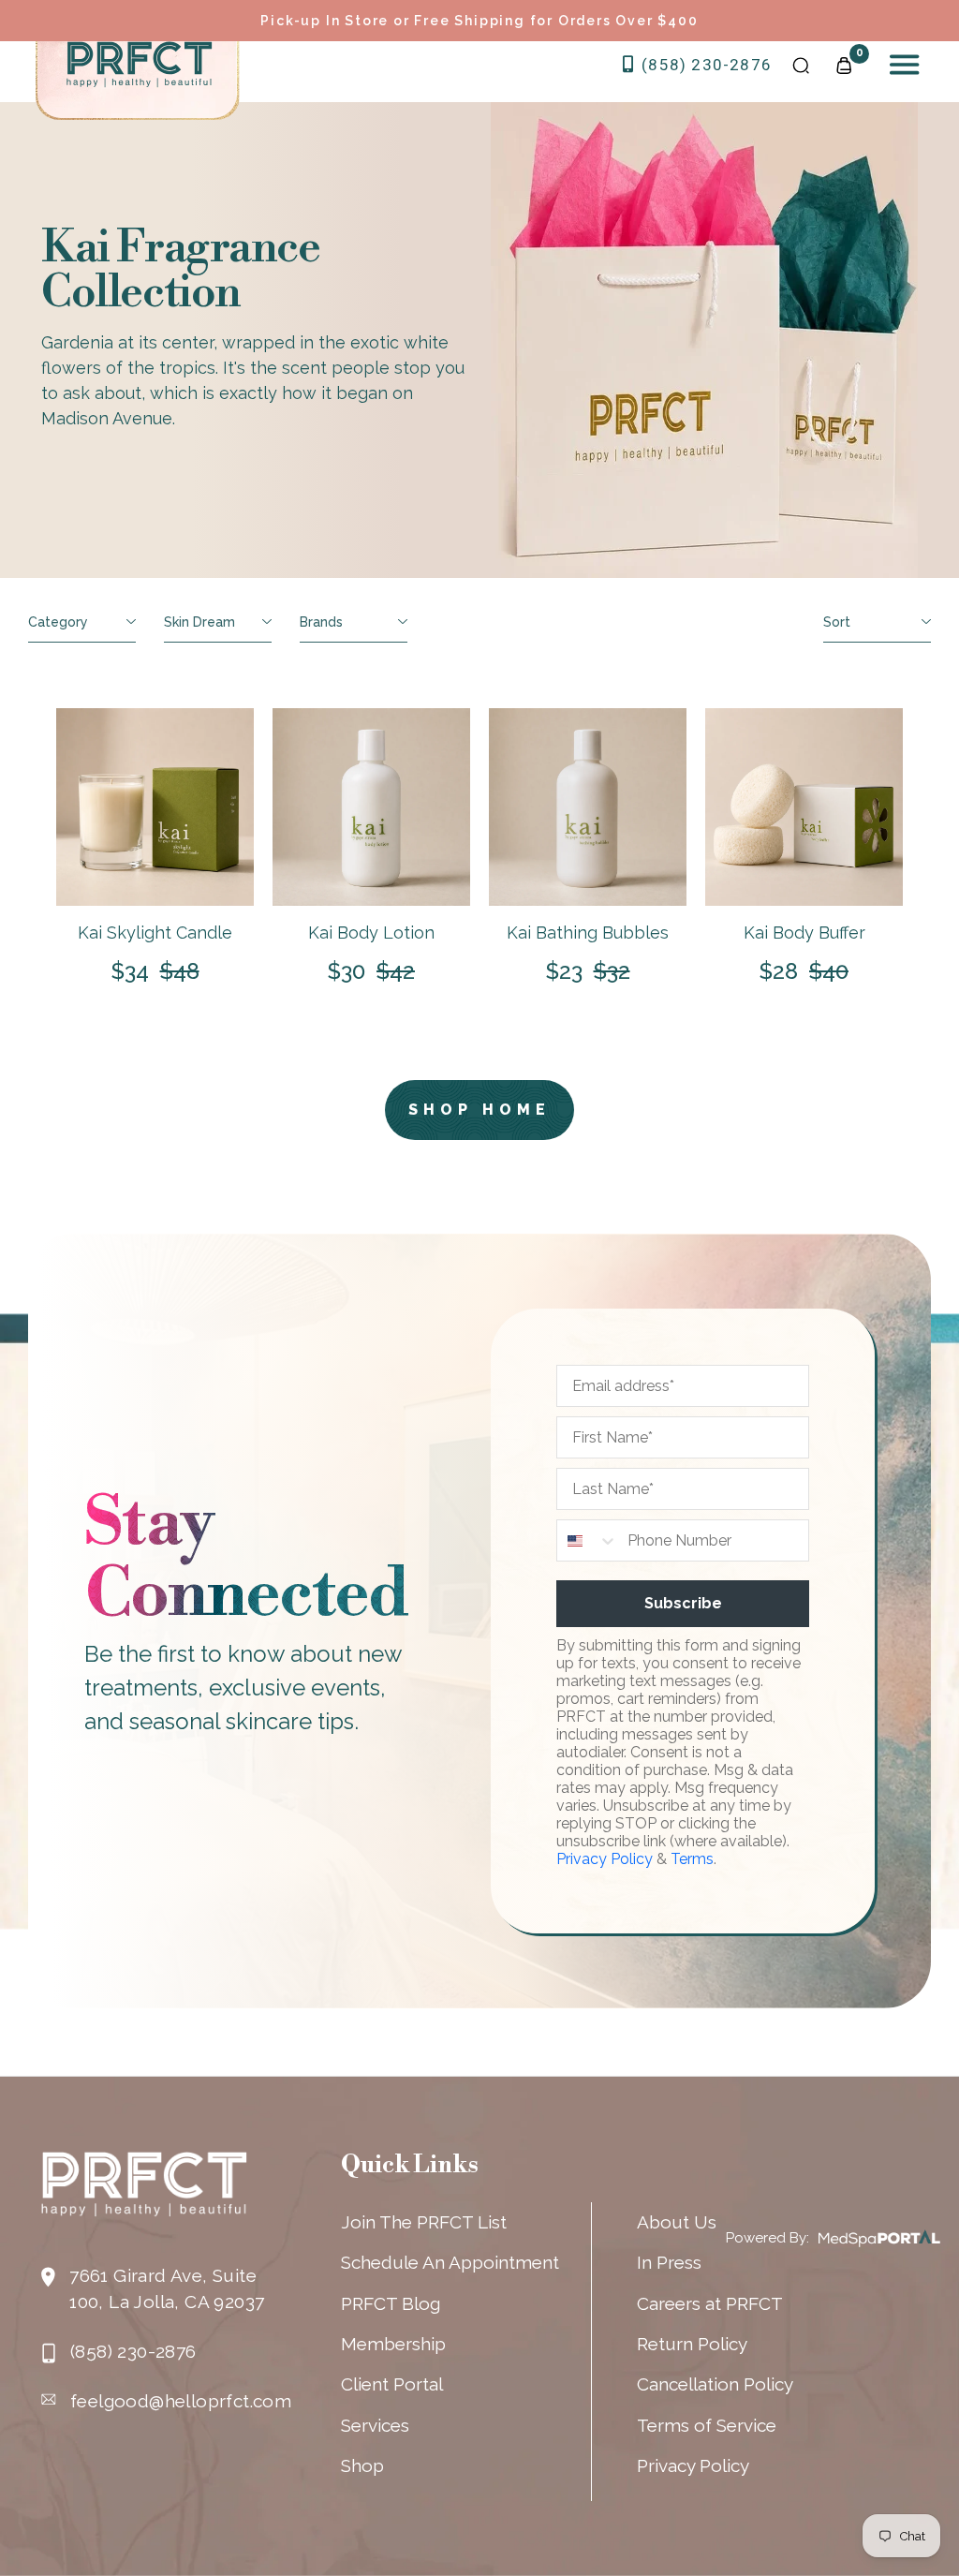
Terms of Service (707, 2425)
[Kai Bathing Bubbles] (588, 807)
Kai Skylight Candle (155, 933)
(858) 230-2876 (704, 65)
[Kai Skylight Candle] (155, 807)
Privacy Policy (605, 1859)
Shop (362, 2465)
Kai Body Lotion (371, 933)
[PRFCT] (140, 65)
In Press (669, 2262)
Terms (692, 1859)
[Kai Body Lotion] (371, 807)
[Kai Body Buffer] (804, 807)
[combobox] (588, 1540)
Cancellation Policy (715, 2384)
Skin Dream (199, 622)
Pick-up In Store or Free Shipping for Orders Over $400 (479, 21)
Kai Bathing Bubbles (588, 933)
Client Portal (392, 2384)
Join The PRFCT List (424, 2222)
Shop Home (479, 1110)
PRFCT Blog (391, 2303)
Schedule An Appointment (450, 2262)
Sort (837, 622)
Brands (321, 622)
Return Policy (692, 2344)
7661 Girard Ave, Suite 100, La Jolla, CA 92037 (167, 2288)
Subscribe (683, 1603)
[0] (844, 64)
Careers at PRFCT (710, 2303)
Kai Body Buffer (804, 933)
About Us (677, 2222)
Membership (393, 2344)
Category (58, 622)
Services (375, 2425)
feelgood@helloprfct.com (181, 2401)
